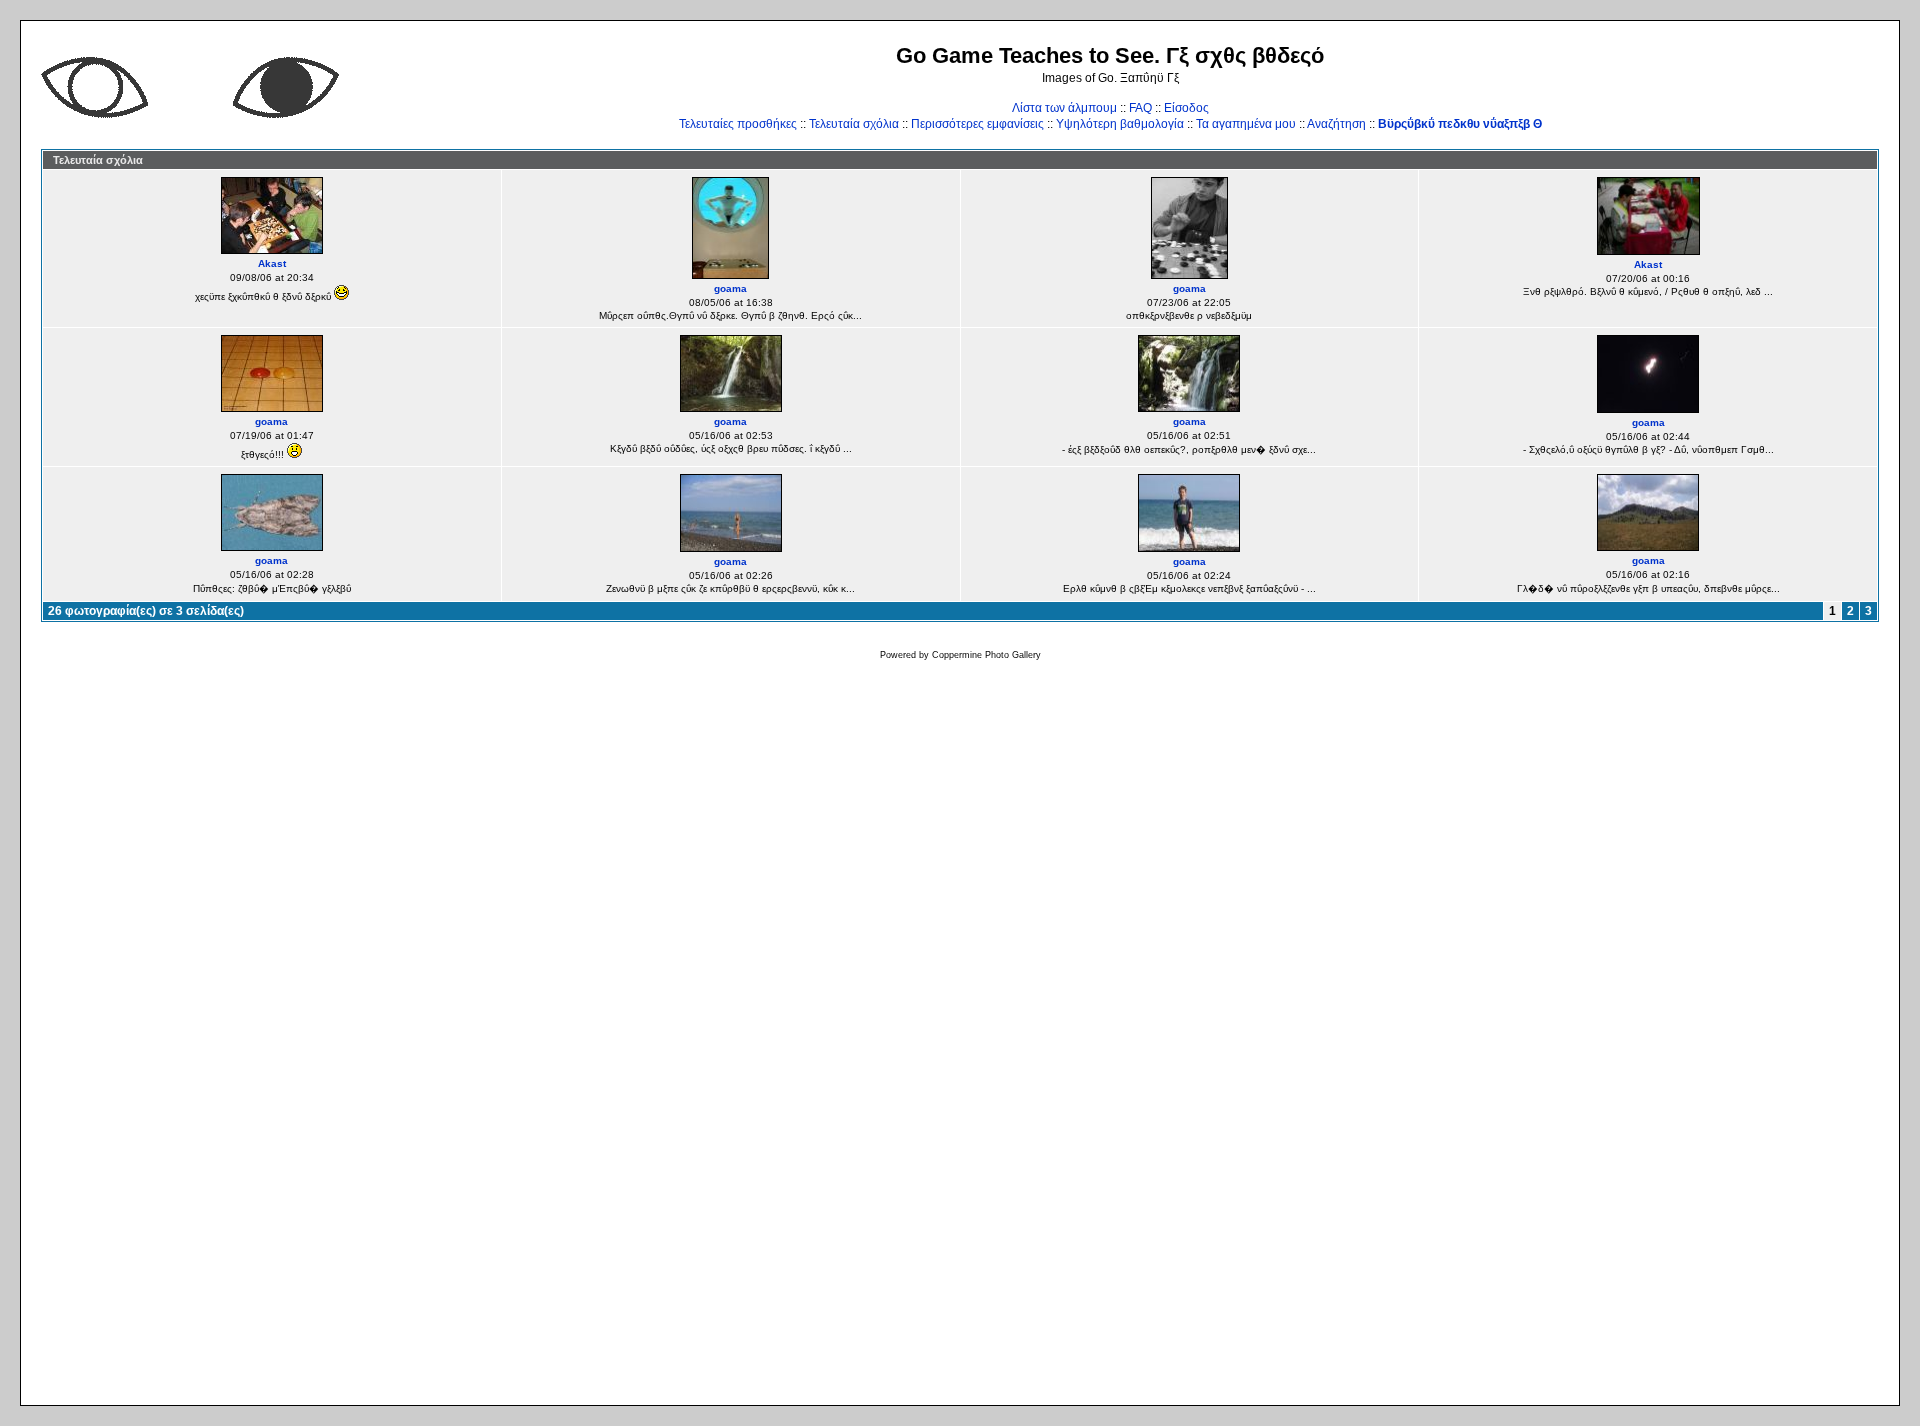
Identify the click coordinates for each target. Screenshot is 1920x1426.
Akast (272, 263)
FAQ (1140, 108)
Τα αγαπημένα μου (1246, 124)
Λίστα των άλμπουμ (1064, 108)
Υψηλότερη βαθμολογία (1120, 124)
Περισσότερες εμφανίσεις (977, 124)
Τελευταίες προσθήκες (738, 124)
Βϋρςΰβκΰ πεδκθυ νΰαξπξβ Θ (1460, 124)
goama (730, 288)
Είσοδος (1186, 108)
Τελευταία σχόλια (854, 124)
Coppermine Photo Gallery (986, 655)
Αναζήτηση (1336, 124)
